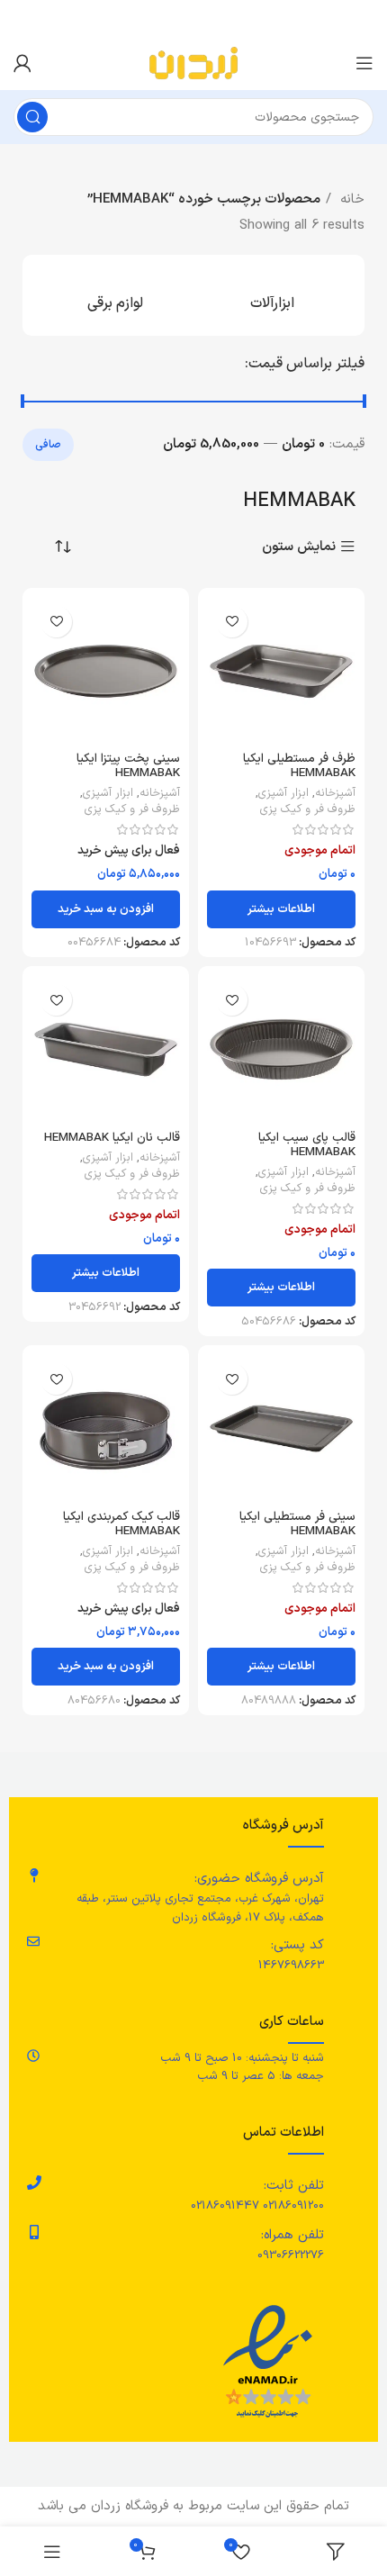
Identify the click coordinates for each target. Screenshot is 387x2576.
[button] (106, 909)
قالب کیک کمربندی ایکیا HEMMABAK (121, 1524)
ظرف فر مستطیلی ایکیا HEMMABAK (299, 766)
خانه (350, 199)
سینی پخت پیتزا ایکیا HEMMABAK (128, 766)
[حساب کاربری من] (22, 63)
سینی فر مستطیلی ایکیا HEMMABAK (297, 1524)
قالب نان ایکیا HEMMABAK (112, 1138)
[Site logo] (193, 63)
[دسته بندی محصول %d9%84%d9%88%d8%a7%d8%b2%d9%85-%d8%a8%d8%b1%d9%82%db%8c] (115, 295)
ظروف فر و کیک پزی (308, 809)
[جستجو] (32, 117)
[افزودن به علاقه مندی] (232, 622)
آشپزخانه (335, 793)
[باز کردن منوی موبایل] (364, 63)
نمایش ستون (299, 547)
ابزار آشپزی (283, 793)
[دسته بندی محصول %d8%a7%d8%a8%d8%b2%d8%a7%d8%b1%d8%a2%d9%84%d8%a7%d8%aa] (272, 295)
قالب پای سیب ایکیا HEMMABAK (307, 1145)
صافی (48, 445)
